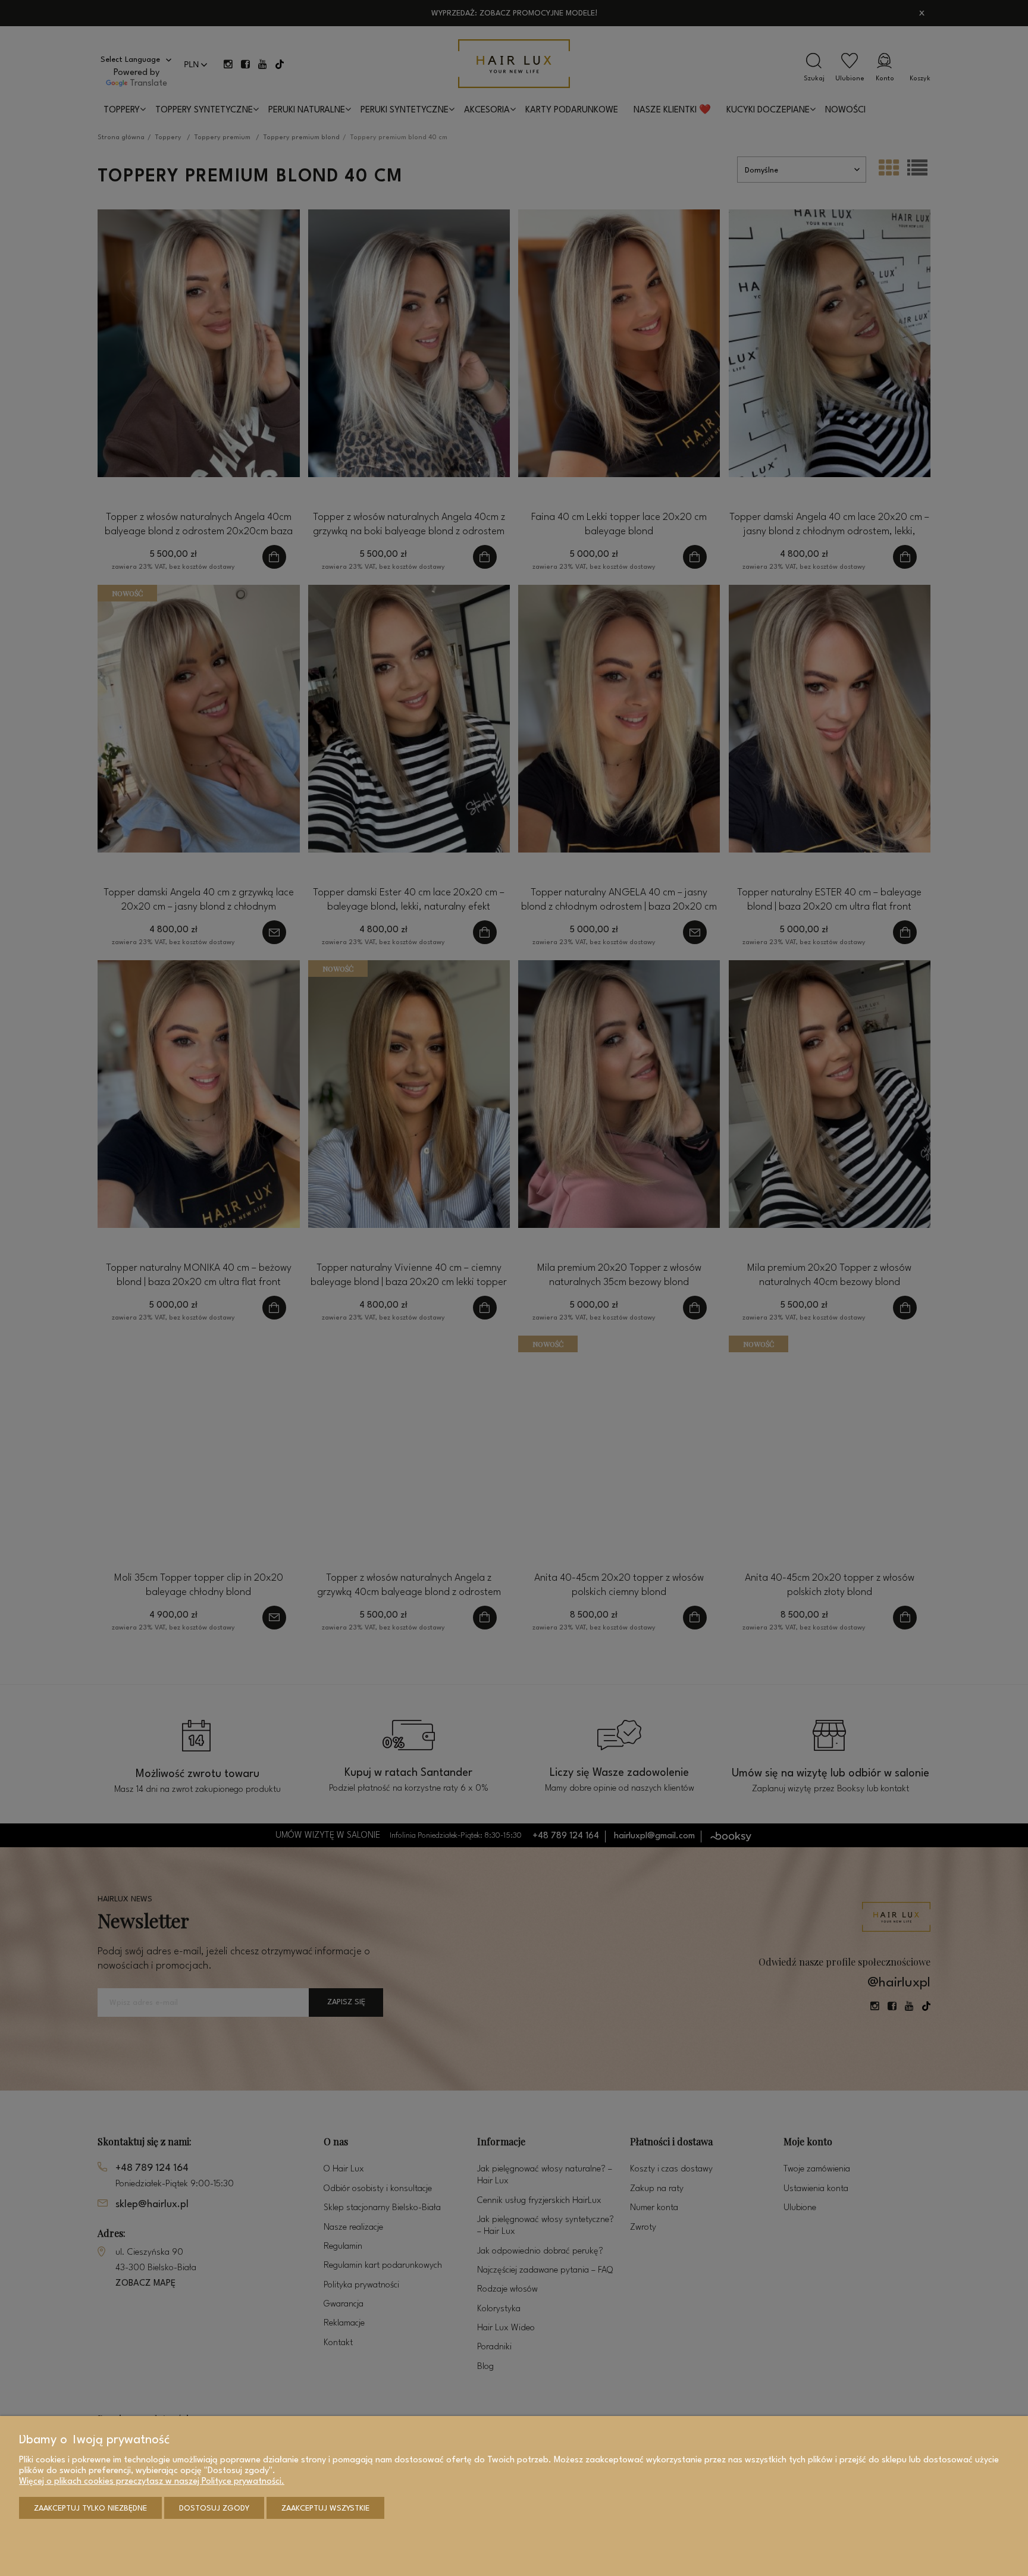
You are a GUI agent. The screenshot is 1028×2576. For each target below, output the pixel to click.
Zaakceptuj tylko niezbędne (90, 2508)
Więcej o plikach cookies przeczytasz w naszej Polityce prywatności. (152, 2482)
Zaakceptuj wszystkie (325, 2508)
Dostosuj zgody (214, 2508)
